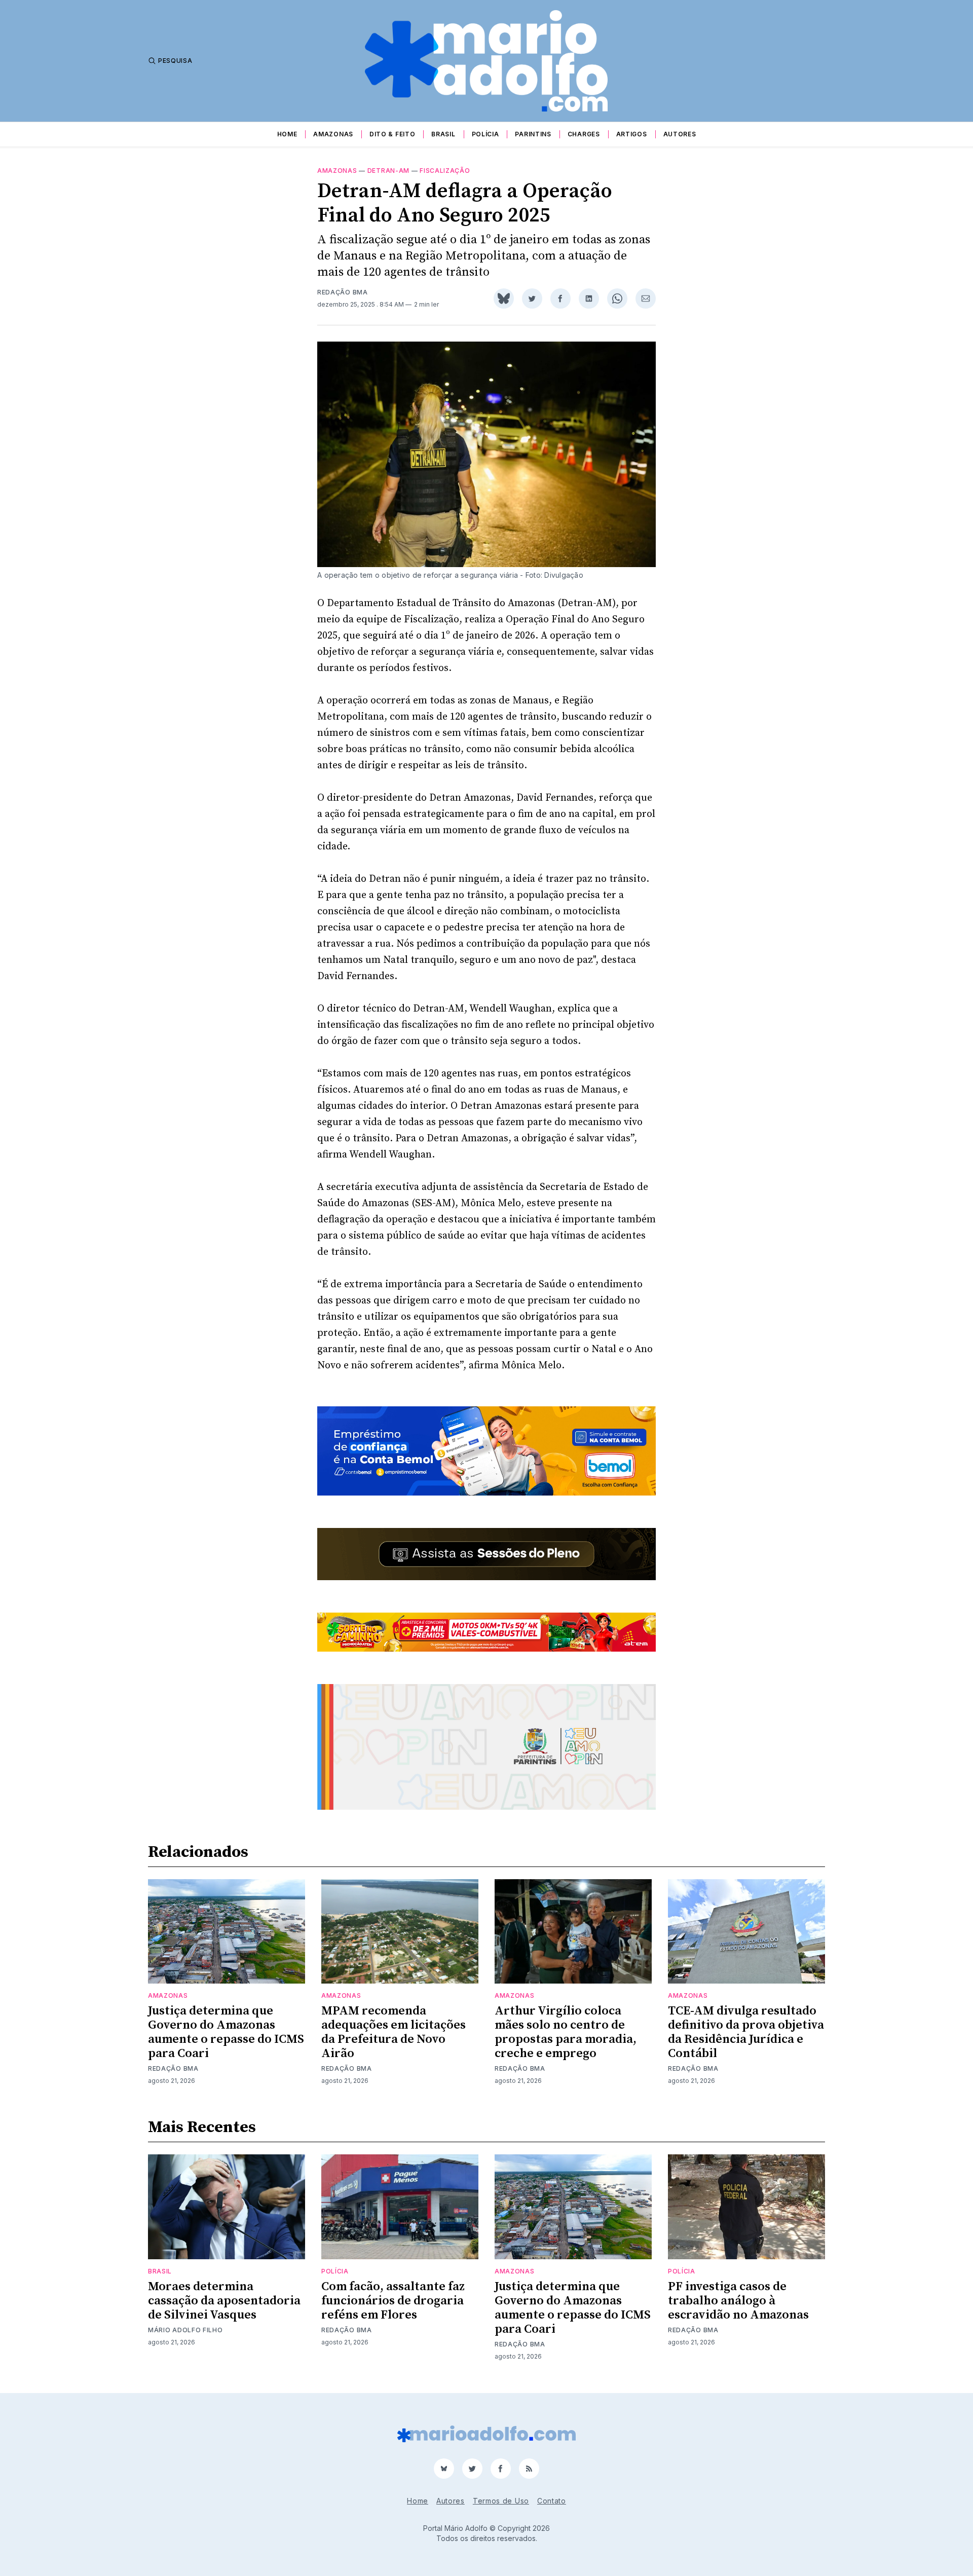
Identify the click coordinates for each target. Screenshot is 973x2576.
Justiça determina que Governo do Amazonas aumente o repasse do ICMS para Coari (226, 2032)
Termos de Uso (501, 2501)
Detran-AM (388, 171)
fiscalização (445, 171)
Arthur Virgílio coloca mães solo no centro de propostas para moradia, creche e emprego (566, 2032)
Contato (552, 2501)
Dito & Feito (392, 134)
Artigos (632, 134)
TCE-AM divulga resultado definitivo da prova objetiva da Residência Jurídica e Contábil (746, 2032)
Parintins (533, 134)
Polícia (485, 134)
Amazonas (333, 134)
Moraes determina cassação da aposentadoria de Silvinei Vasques (224, 2301)
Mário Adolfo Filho (185, 2330)
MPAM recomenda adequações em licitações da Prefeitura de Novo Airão (394, 2032)
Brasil (443, 134)
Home (287, 134)
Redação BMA (343, 292)
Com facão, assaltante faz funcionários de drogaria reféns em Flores (393, 2301)
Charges (584, 134)
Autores (680, 134)
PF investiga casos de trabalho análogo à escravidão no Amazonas (738, 2301)
